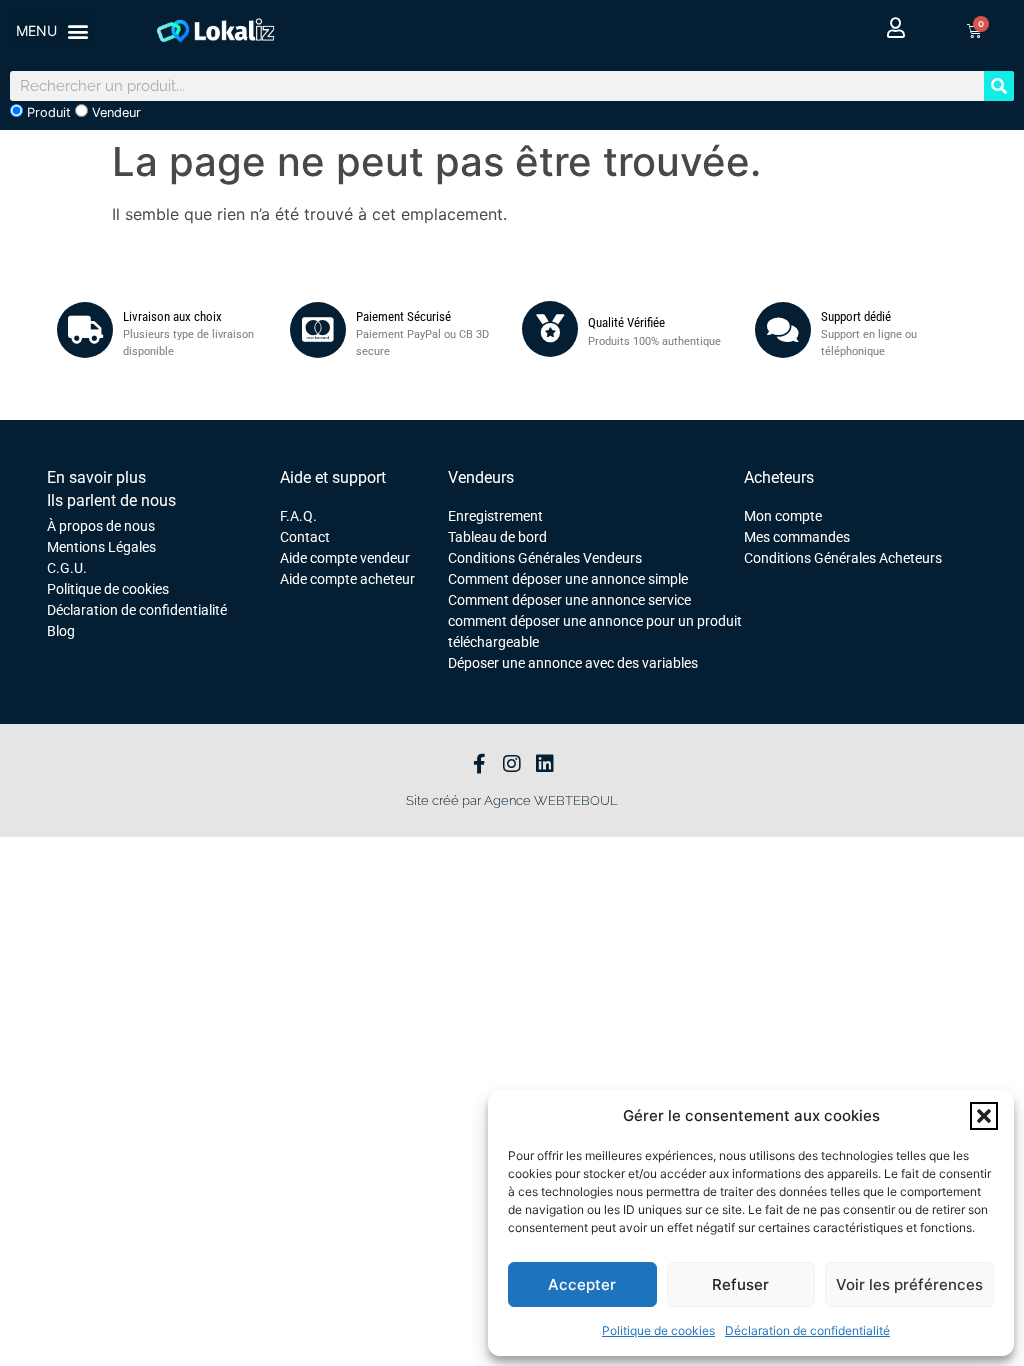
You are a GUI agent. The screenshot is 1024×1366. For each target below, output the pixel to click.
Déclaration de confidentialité (807, 1330)
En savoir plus (96, 477)
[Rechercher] (999, 86)
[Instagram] (512, 764)
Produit (47, 112)
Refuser (740, 1284)
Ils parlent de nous (111, 500)
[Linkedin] (545, 764)
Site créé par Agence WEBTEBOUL (512, 800)
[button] (984, 1116)
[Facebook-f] (479, 764)
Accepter (582, 1284)
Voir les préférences (909, 1284)
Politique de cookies (658, 1330)
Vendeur (114, 112)
